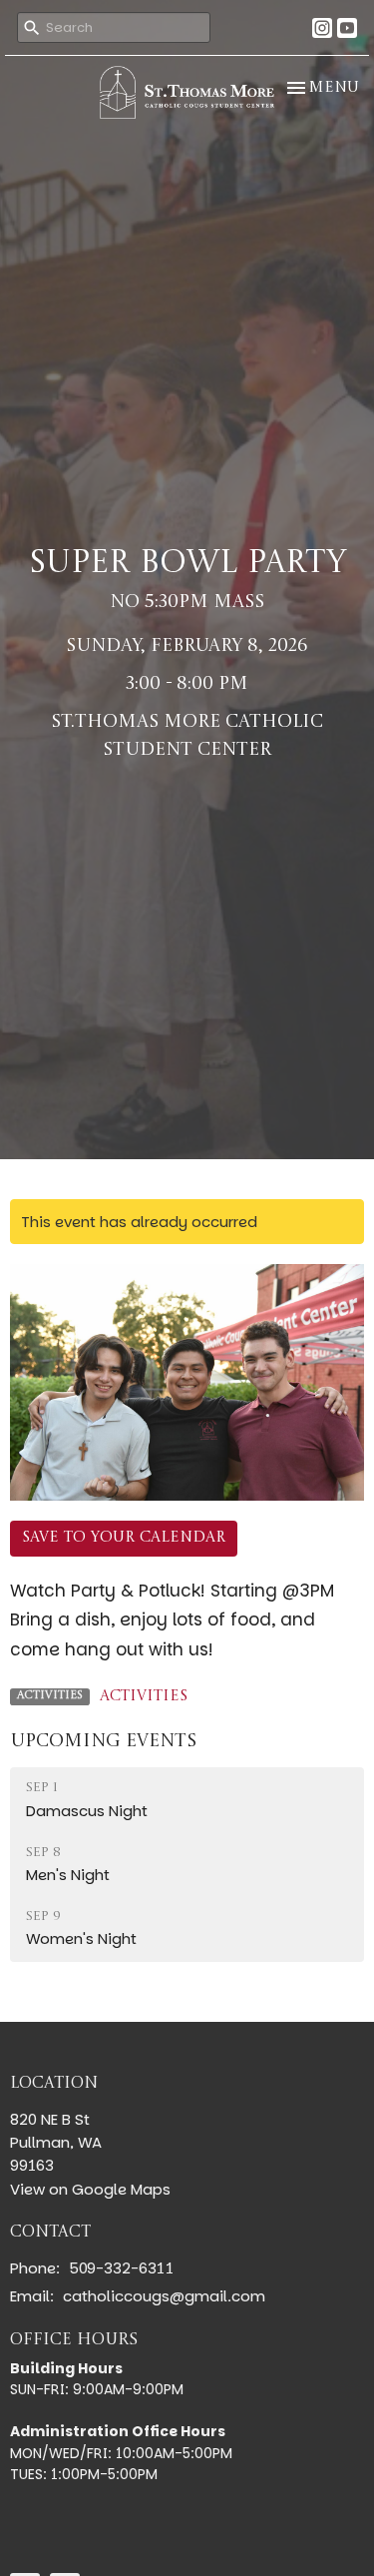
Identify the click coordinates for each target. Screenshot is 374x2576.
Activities (144, 1697)
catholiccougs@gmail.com (164, 2296)
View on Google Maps (90, 2189)
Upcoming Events (103, 1741)
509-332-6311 (121, 2268)
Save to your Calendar (124, 1538)
